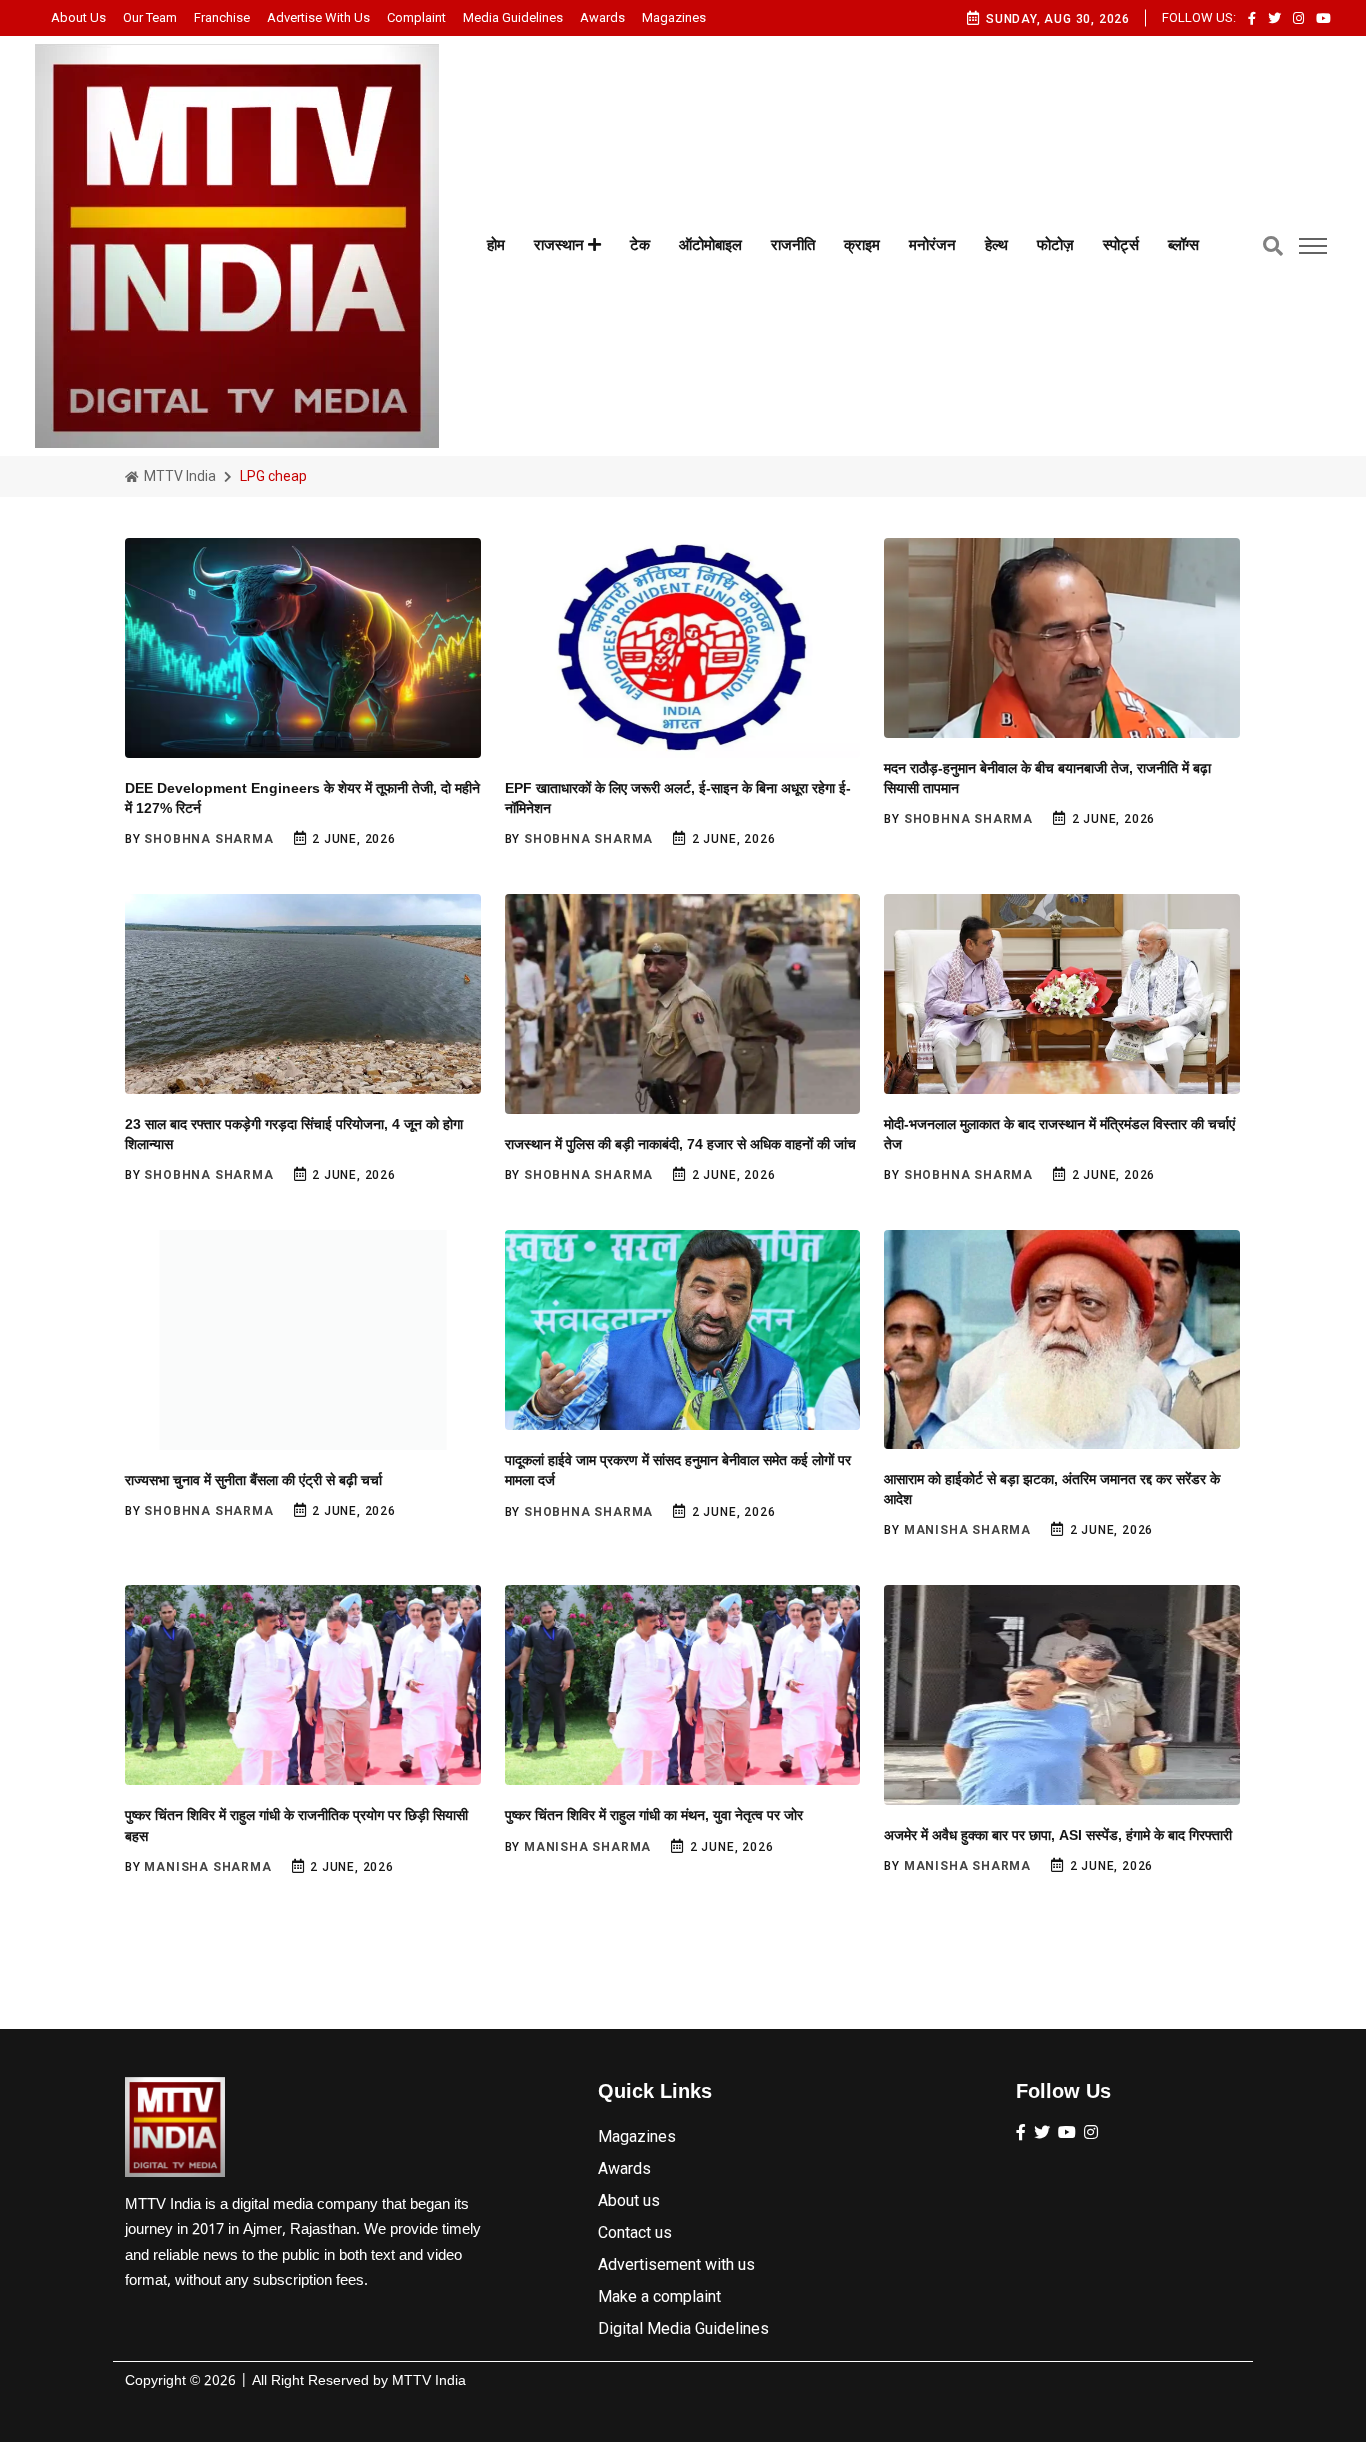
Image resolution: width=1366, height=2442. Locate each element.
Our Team (150, 17)
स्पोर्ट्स (1121, 245)
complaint (416, 17)
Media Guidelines (513, 17)
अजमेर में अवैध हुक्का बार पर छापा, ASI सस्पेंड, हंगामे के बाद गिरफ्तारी (1058, 1835)
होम (496, 245)
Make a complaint (659, 2296)
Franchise (222, 17)
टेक (640, 245)
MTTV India (178, 476)
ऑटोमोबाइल (710, 245)
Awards (602, 17)
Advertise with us (318, 17)
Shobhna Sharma (208, 839)
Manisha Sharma (967, 1530)
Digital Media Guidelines (683, 2328)
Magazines (674, 17)
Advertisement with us (676, 2264)
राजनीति (793, 245)
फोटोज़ (1055, 245)
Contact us (635, 2232)
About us (78, 17)
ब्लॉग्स (1183, 245)
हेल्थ (996, 245)
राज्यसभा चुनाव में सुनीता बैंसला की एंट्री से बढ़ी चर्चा (253, 1480)
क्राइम (862, 245)
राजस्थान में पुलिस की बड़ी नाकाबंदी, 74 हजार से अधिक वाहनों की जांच (680, 1144)
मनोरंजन (932, 245)
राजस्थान (561, 245)
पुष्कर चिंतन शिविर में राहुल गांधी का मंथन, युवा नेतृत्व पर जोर (654, 1815)
